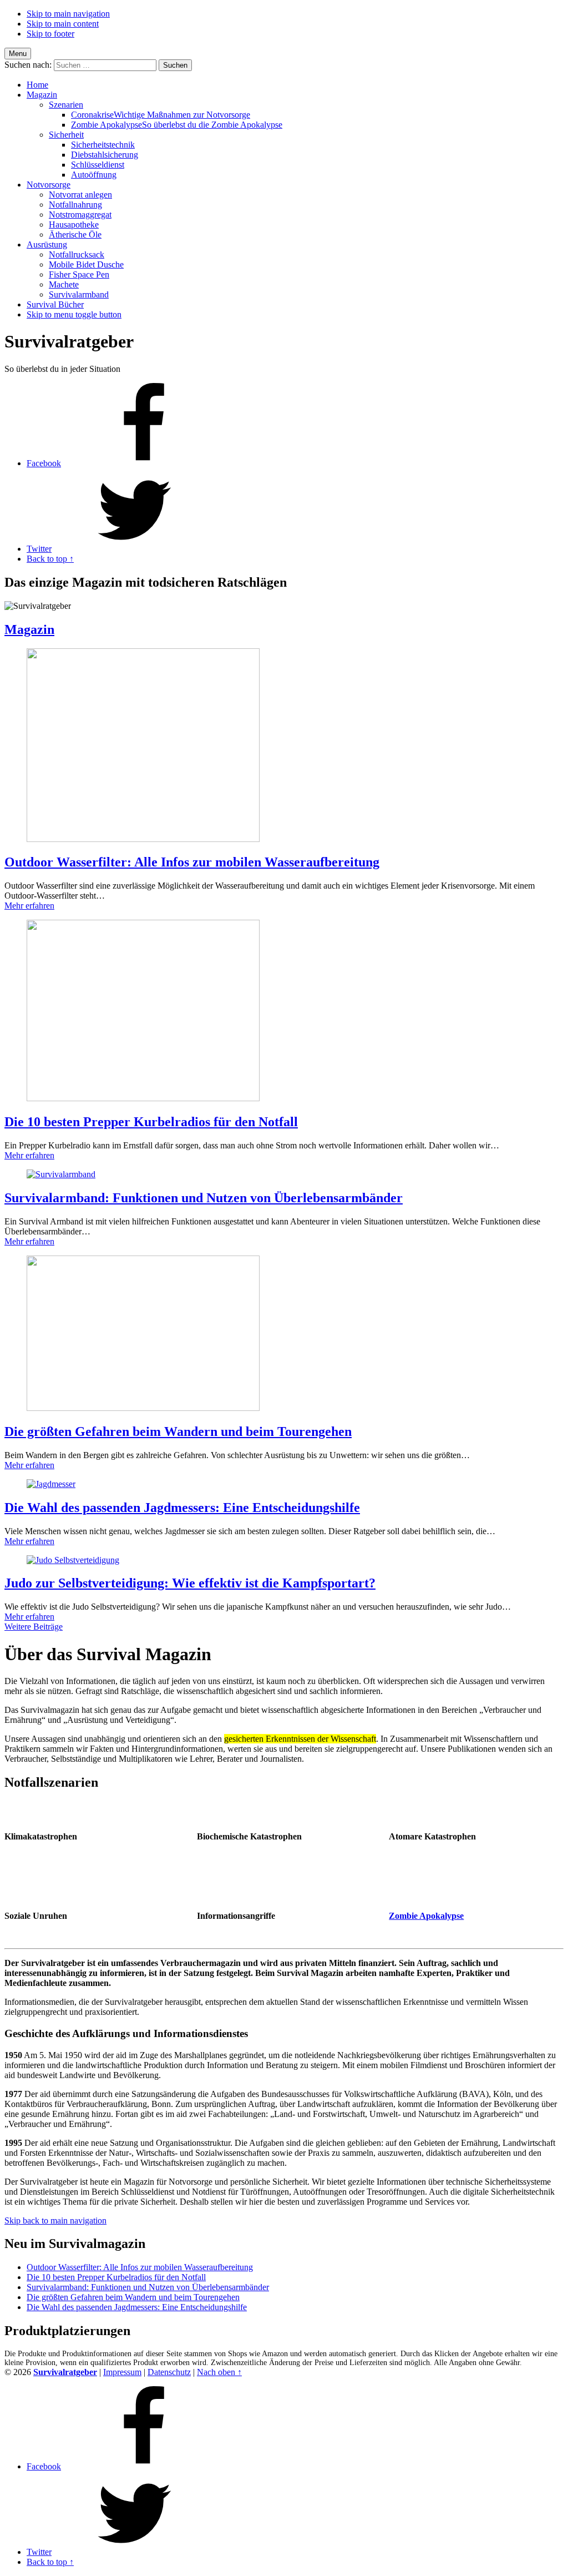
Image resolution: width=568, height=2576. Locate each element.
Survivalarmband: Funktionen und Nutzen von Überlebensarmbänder (204, 1198)
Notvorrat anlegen (80, 195)
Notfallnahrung (75, 205)
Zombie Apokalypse (177, 125)
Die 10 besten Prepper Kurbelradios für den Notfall (151, 1122)
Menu (18, 54)
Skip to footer (50, 34)
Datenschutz (169, 2372)
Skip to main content (63, 24)
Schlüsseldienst (98, 165)
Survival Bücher (55, 304)
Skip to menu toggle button (74, 314)
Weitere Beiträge (34, 1627)
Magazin (42, 95)
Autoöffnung (94, 175)
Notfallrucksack (77, 254)
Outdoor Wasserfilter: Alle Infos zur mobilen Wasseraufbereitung (192, 862)
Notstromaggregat (80, 215)
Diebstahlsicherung (105, 155)
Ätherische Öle (75, 235)
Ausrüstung (47, 245)
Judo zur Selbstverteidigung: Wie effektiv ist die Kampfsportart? (190, 1583)
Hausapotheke (74, 225)
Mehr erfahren (29, 906)
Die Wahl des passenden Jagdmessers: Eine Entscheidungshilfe (182, 1508)
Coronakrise (161, 115)
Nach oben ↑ (219, 2372)
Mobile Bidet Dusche (86, 264)
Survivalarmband (79, 294)
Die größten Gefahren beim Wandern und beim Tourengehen (178, 1431)
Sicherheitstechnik (103, 145)
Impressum (122, 2372)
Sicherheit (66, 135)
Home (37, 85)
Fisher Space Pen (79, 274)
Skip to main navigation (68, 14)
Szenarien (66, 105)
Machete (64, 284)
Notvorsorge (49, 185)
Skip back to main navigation (55, 2220)
